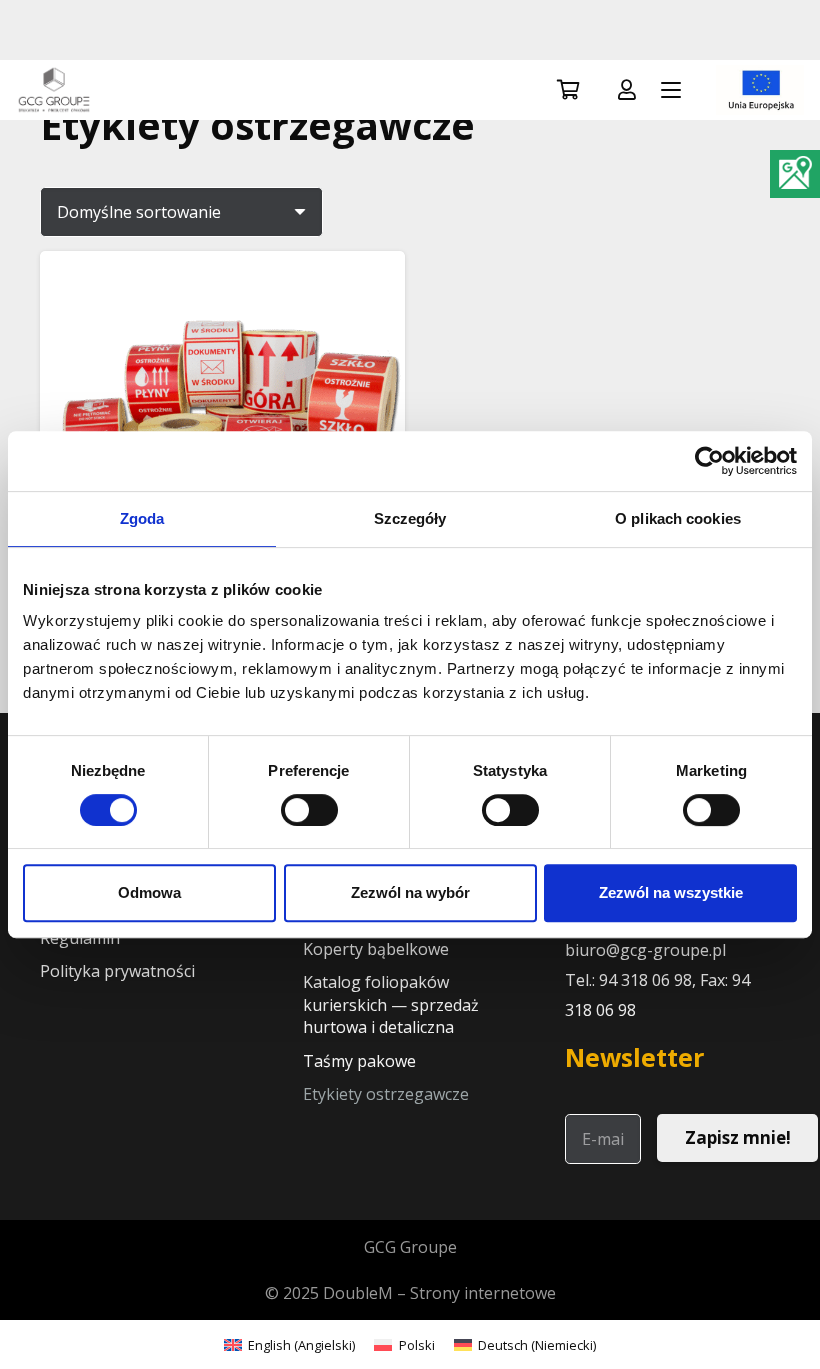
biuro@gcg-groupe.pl (645, 950)
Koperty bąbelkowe (376, 949)
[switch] (309, 810)
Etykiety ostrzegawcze (386, 1094)
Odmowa (149, 892)
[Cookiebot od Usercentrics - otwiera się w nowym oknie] (709, 461)
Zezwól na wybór (410, 892)
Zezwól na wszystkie (671, 892)
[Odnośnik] (627, 89)
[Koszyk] (569, 90)
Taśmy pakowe (359, 1061)
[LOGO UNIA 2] (760, 90)
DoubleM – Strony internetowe (439, 1293)
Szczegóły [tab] (410, 518)
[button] (671, 90)
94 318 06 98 (645, 980)
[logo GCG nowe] (54, 90)
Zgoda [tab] (142, 518)
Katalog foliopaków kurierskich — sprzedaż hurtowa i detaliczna (391, 1004)
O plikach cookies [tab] (678, 518)
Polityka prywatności (117, 971)
